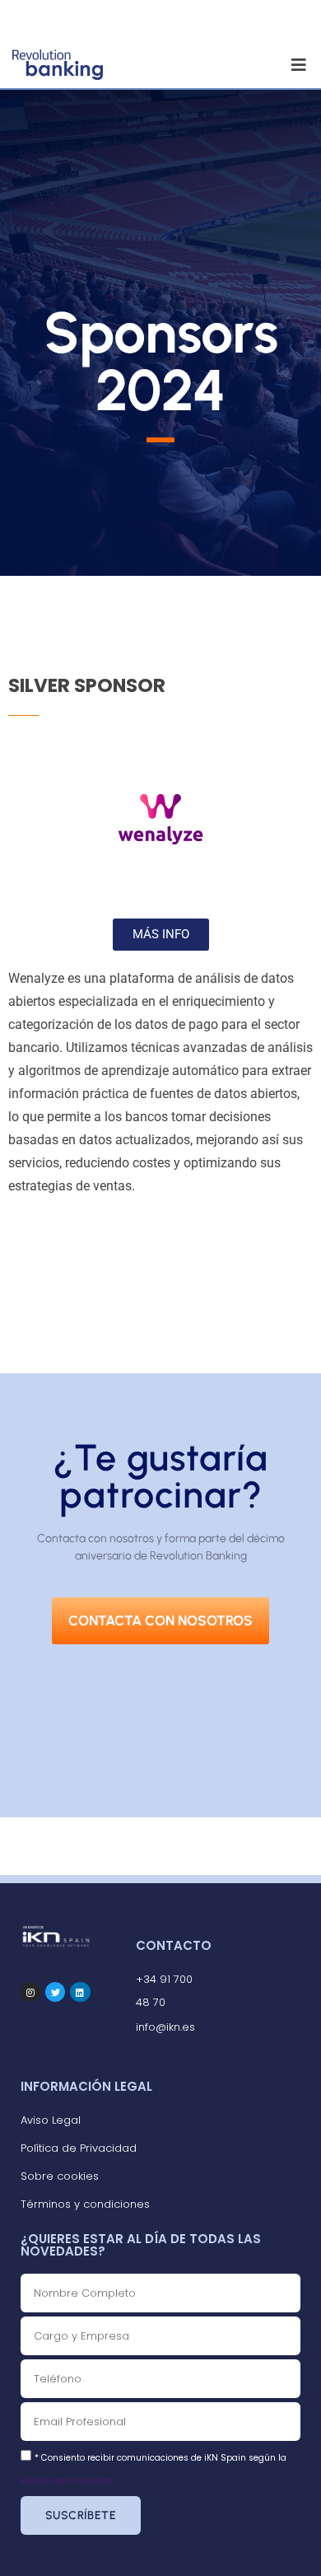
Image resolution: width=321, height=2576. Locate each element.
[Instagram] (30, 1992)
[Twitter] (55, 1992)
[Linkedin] (80, 1992)
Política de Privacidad (67, 2481)
